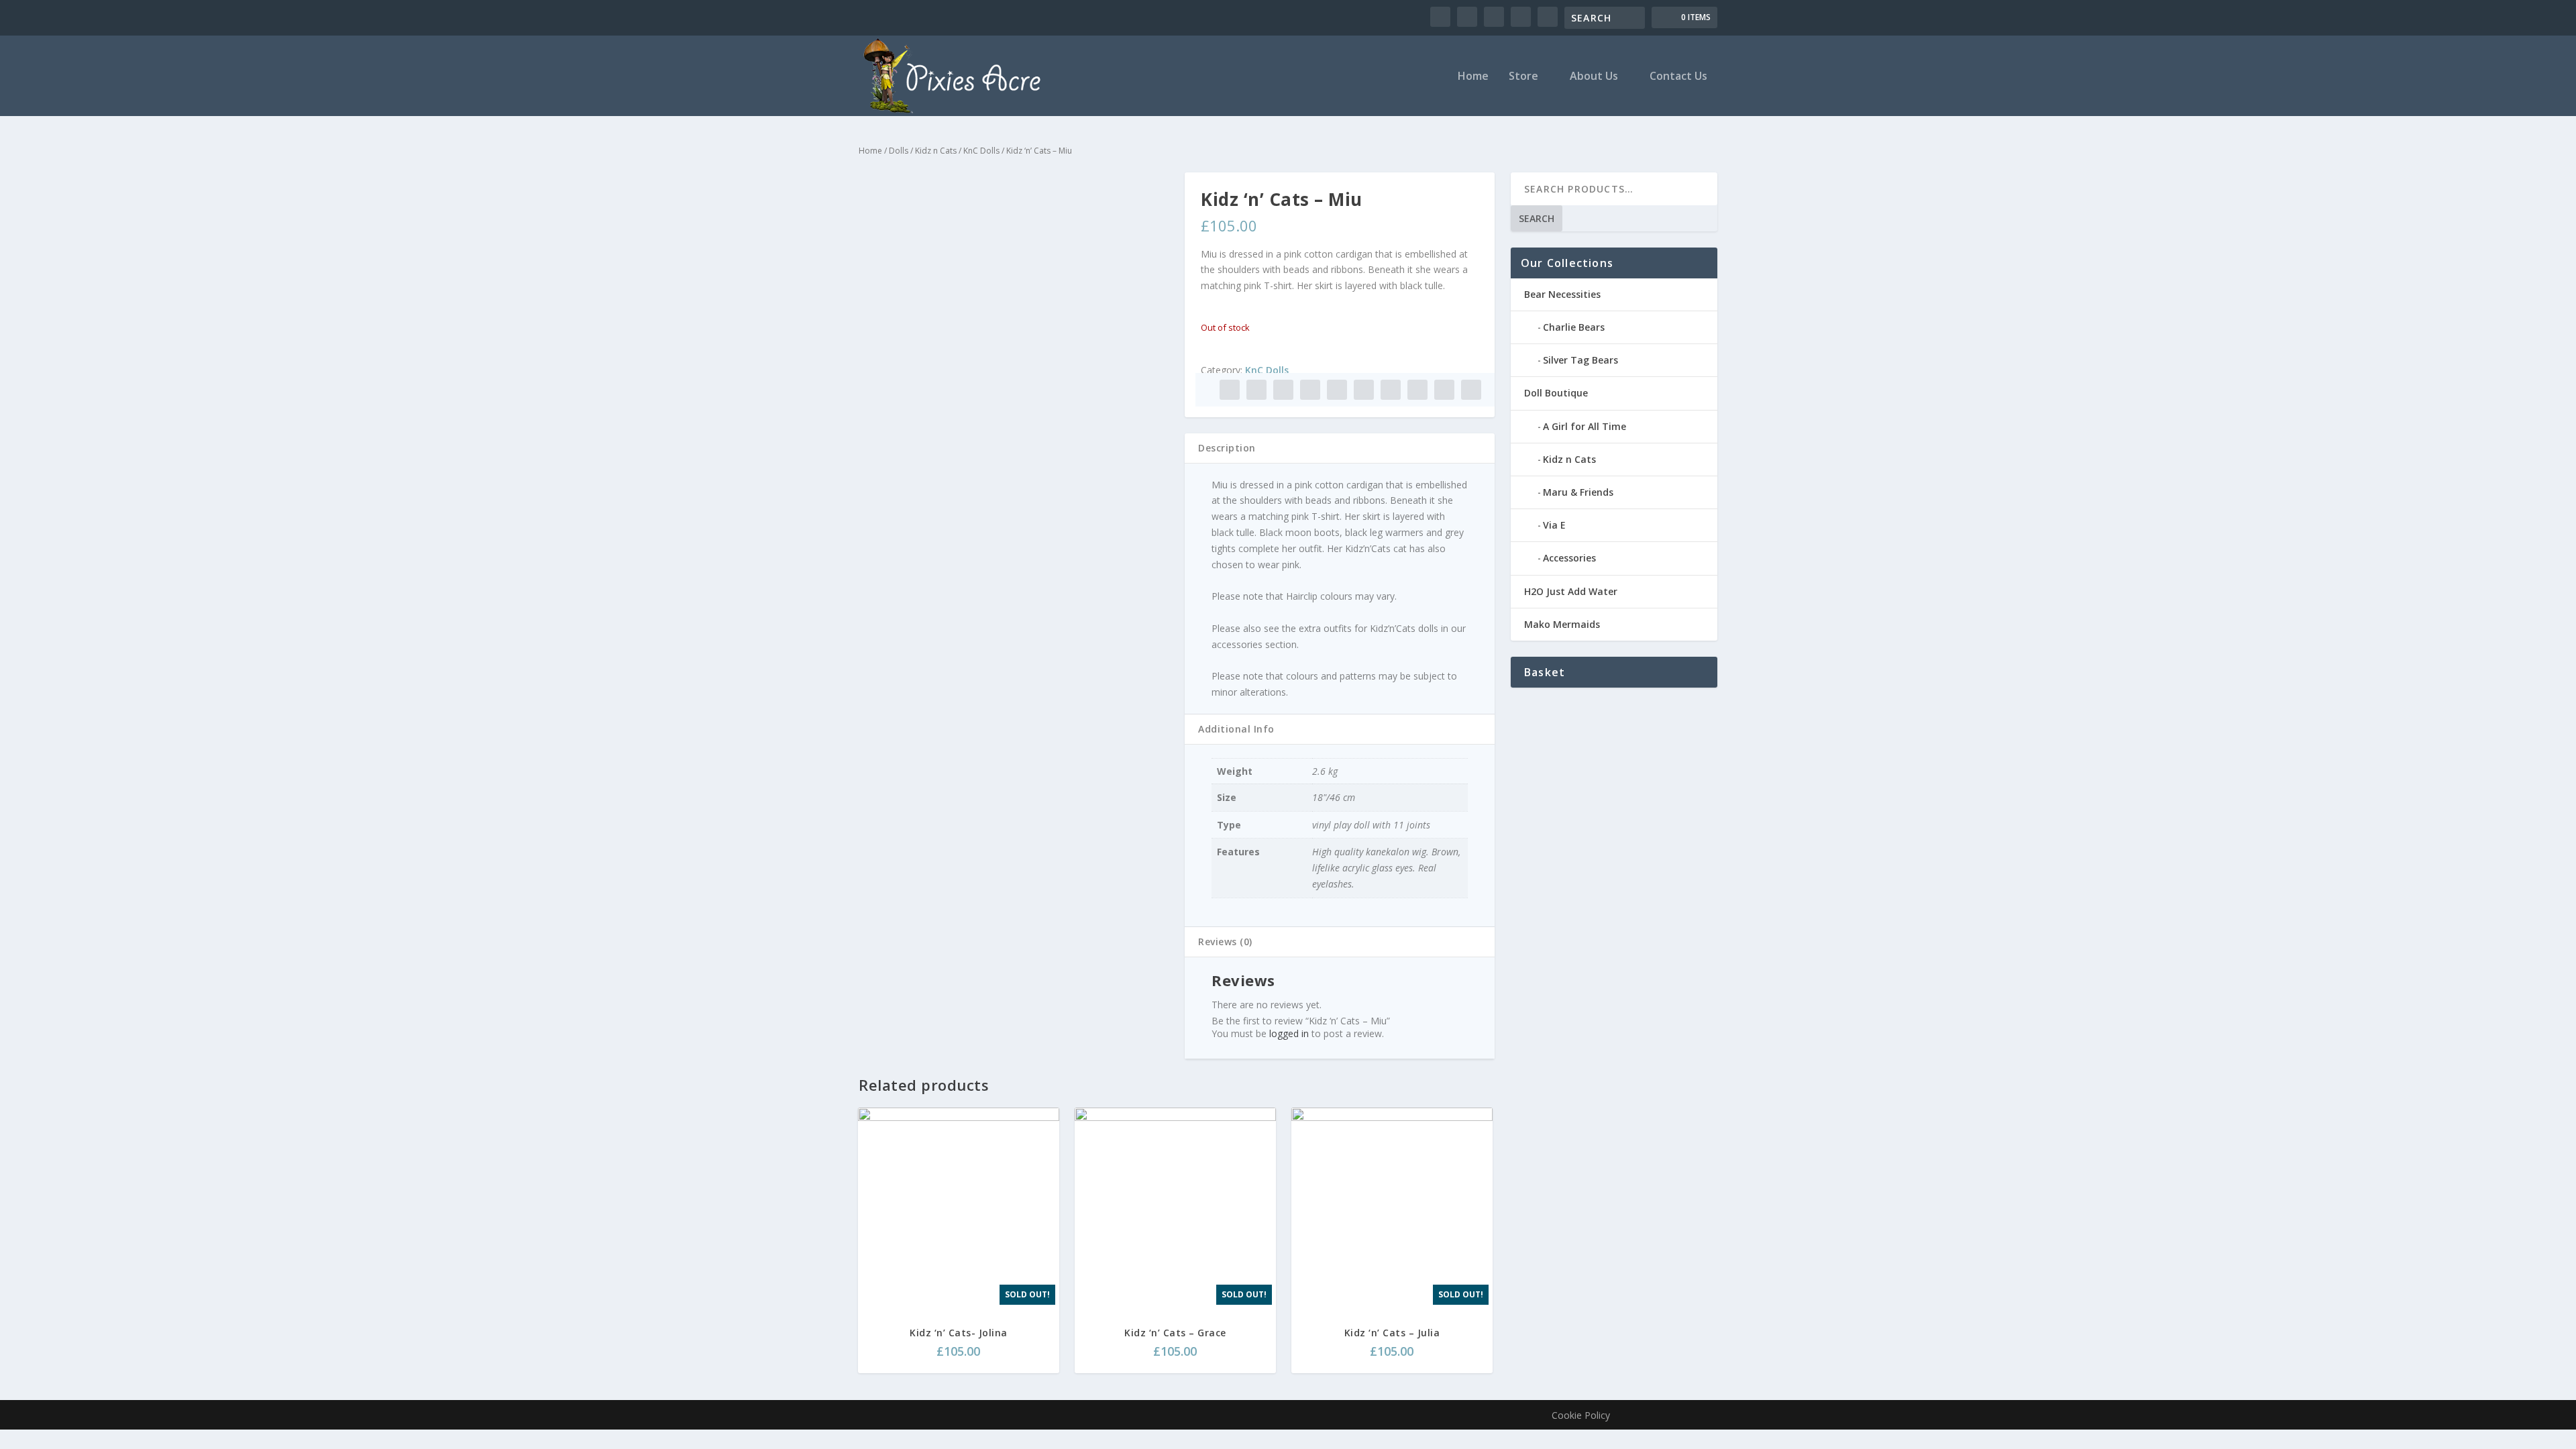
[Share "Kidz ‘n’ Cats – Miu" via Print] (1471, 390)
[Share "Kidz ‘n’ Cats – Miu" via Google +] (1283, 390)
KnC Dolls (981, 151)
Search (1537, 218)
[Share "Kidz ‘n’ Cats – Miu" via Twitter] (1256, 390)
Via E (1554, 525)
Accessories (1569, 558)
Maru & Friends (1578, 492)
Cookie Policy (1581, 1415)
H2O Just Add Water (1571, 591)
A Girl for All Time (1585, 426)
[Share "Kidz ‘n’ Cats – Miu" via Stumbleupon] (1417, 390)
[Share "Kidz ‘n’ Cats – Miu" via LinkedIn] (1364, 390)
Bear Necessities (1562, 294)
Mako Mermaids (1562, 624)
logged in (1289, 1033)
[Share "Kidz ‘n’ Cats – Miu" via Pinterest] (1337, 390)
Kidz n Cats (936, 151)
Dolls (899, 151)
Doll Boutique (1556, 393)
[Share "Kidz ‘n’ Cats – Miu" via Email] (1444, 390)
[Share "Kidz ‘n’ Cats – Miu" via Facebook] (1230, 390)
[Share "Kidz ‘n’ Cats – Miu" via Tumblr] (1310, 390)
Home (1473, 77)
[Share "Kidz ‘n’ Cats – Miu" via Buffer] (1391, 390)
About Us (1594, 77)
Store (1523, 77)
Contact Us (1678, 77)
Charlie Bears (1574, 327)
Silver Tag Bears (1580, 360)
